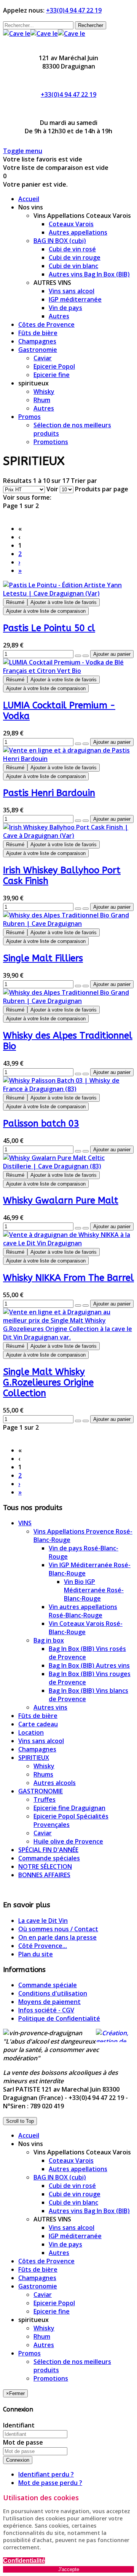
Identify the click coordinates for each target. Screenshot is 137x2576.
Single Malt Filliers (43, 958)
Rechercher (91, 25)
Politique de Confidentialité (59, 2018)
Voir (52, 489)
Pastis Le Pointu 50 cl (49, 628)
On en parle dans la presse (57, 1937)
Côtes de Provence (46, 2261)
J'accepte (69, 2569)
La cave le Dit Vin (43, 1921)
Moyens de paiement (49, 2002)
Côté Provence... (43, 1946)
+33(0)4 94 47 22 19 (74, 10)
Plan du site (36, 1954)
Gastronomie (38, 2286)
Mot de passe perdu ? (50, 2483)
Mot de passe (23, 2442)
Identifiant (19, 2425)
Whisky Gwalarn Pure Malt (61, 1200)
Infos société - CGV (46, 2010)
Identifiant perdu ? (46, 2474)
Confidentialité (24, 2561)
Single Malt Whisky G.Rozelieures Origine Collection (48, 1382)
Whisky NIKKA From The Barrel (68, 1278)
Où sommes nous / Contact (58, 1929)
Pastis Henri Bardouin (49, 793)
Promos (29, 2353)
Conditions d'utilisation (53, 1993)
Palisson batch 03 (41, 1123)
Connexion (18, 2460)
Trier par (84, 481)
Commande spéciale (48, 1985)
